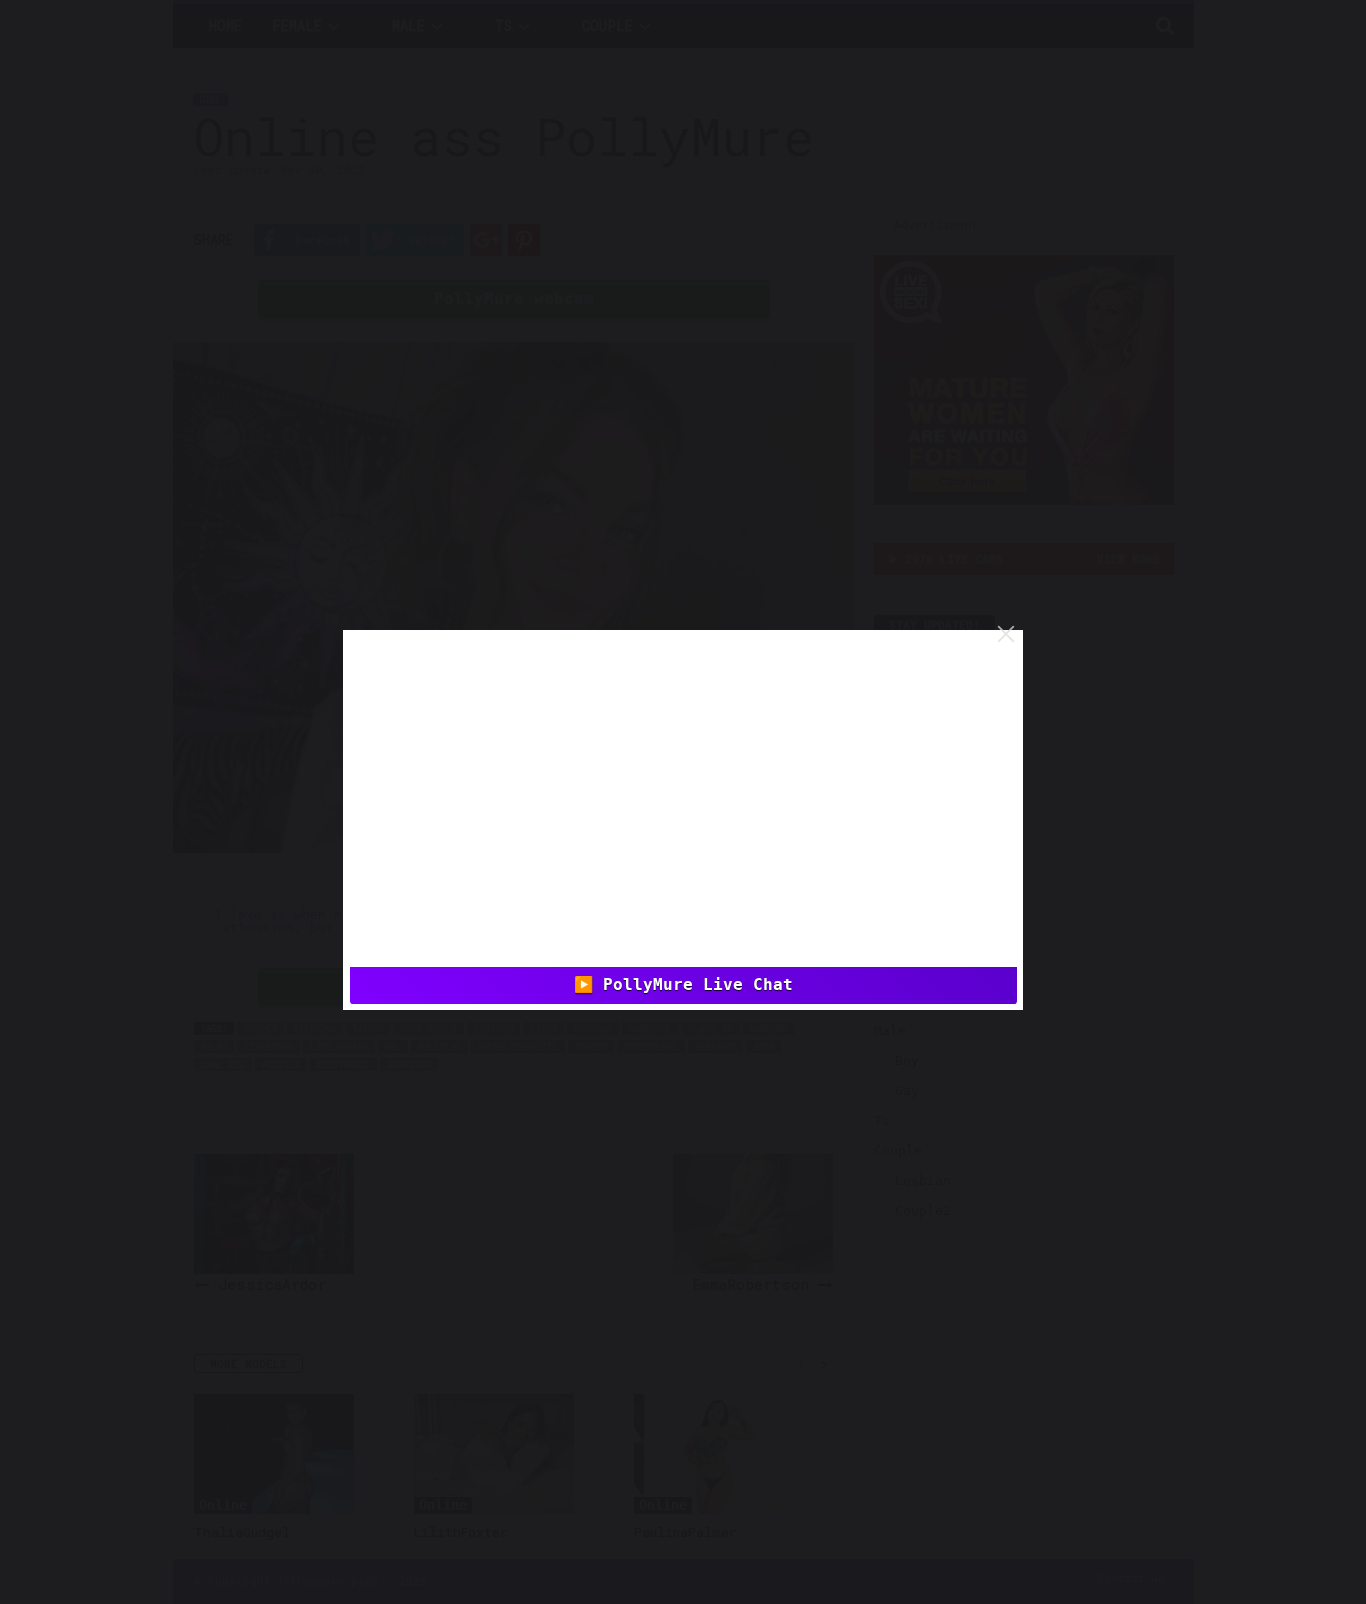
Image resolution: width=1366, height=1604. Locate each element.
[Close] (1006, 634)
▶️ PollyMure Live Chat (683, 985)
